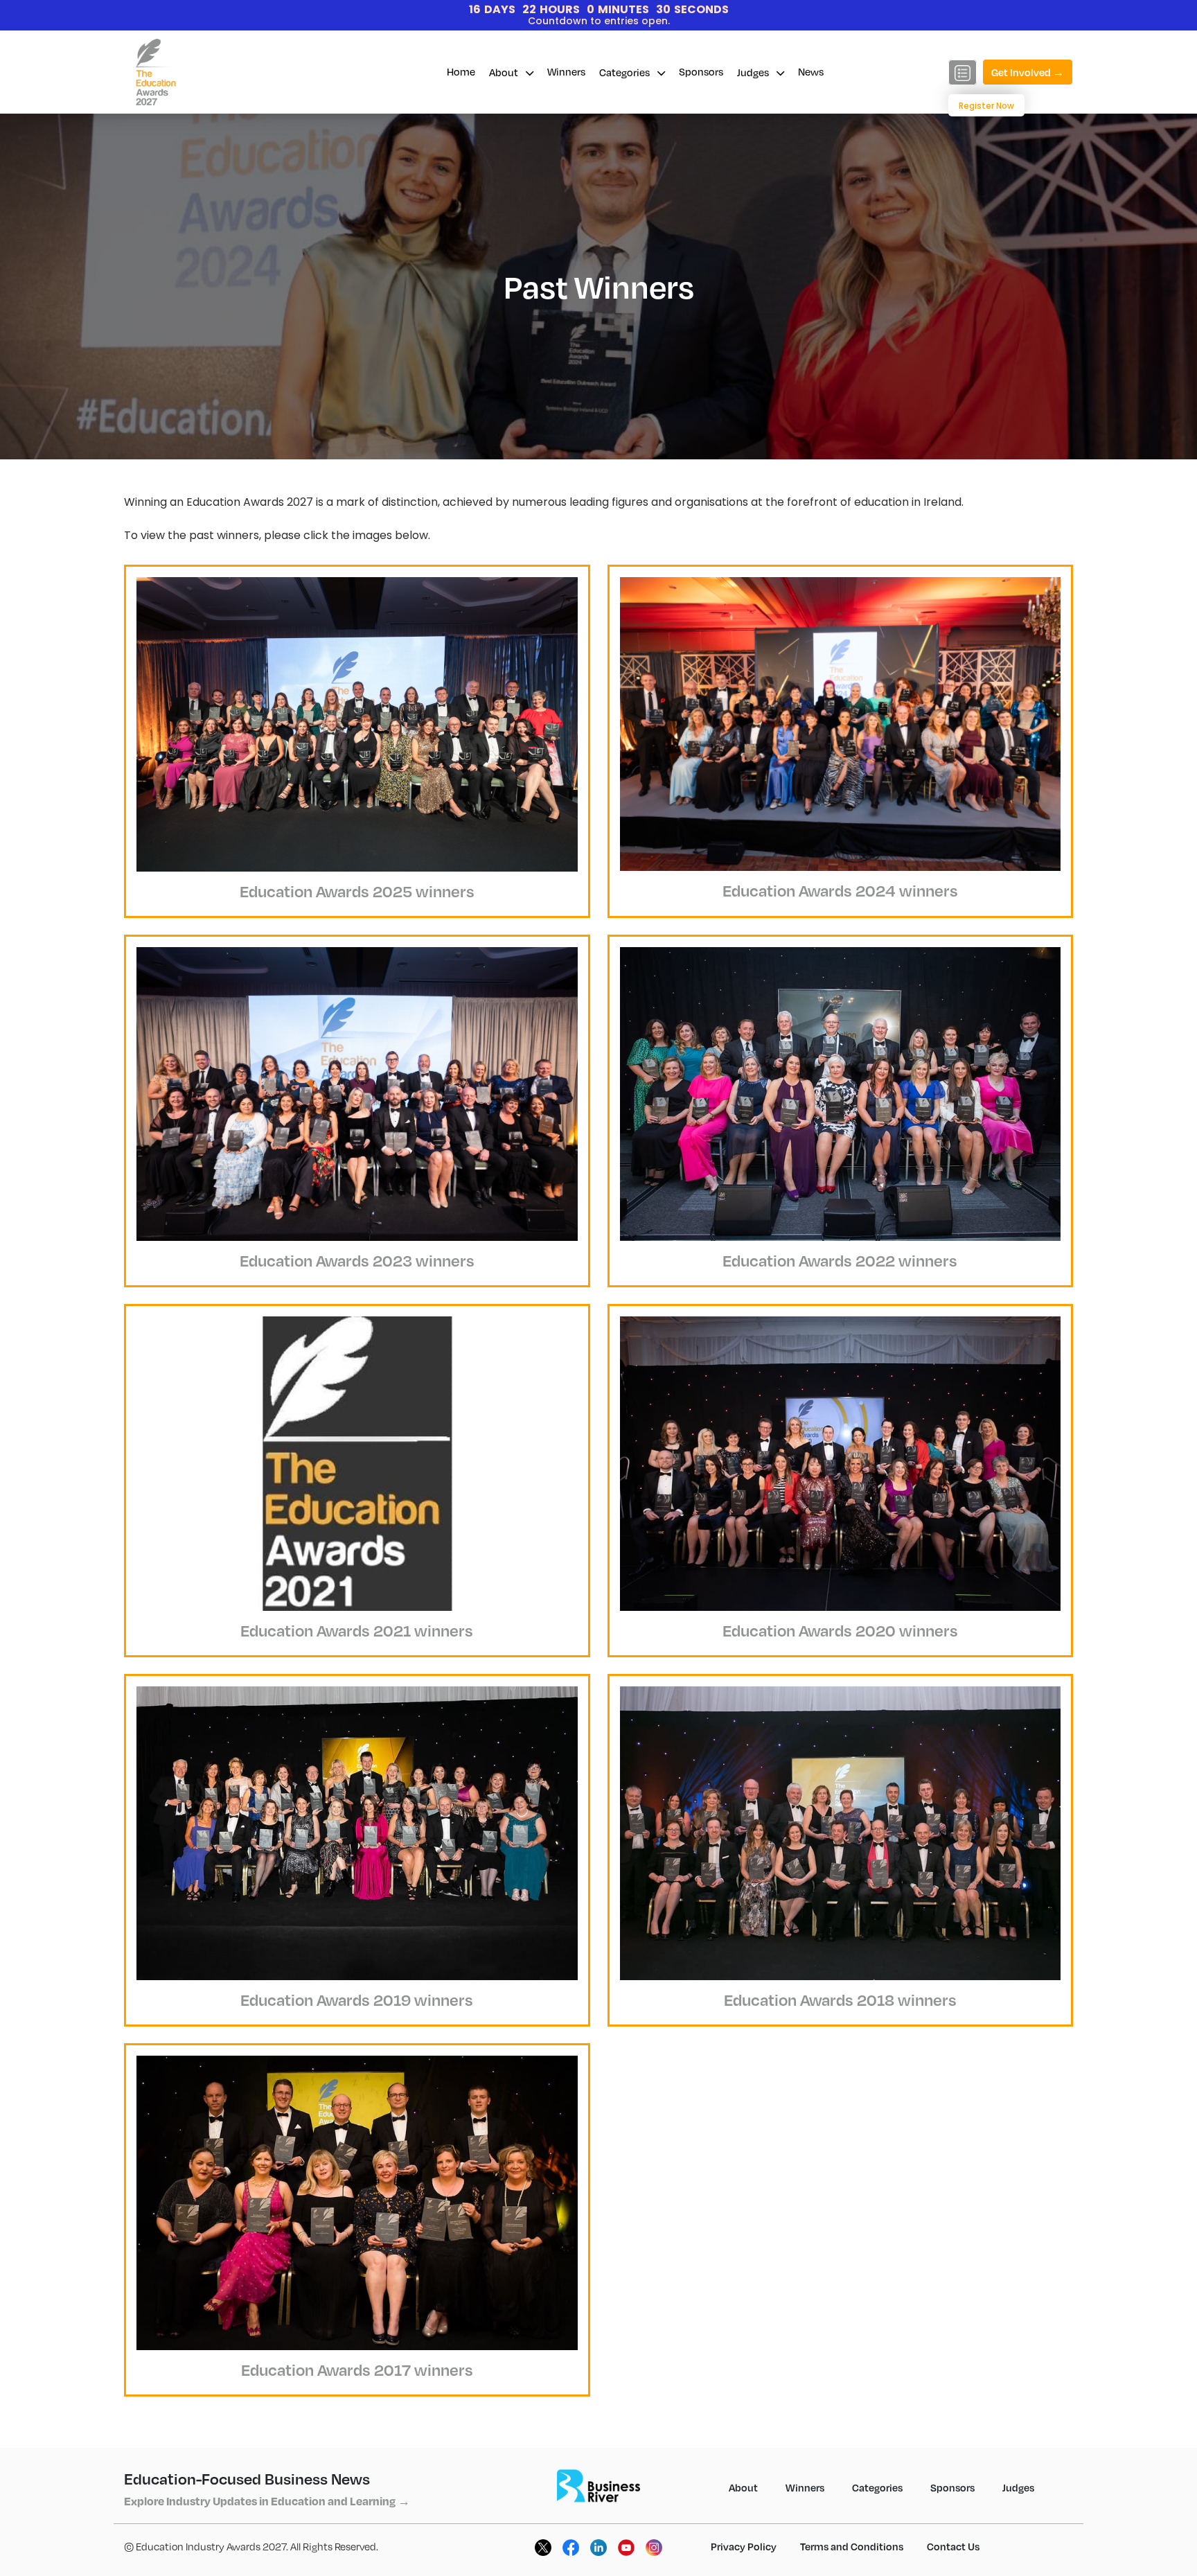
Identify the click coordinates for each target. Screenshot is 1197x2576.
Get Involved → (1028, 72)
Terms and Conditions (852, 2546)
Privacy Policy (744, 2546)
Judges (754, 72)
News (811, 71)
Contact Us (953, 2546)
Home (461, 71)
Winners (566, 71)
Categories (626, 72)
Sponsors (701, 71)
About (505, 72)
